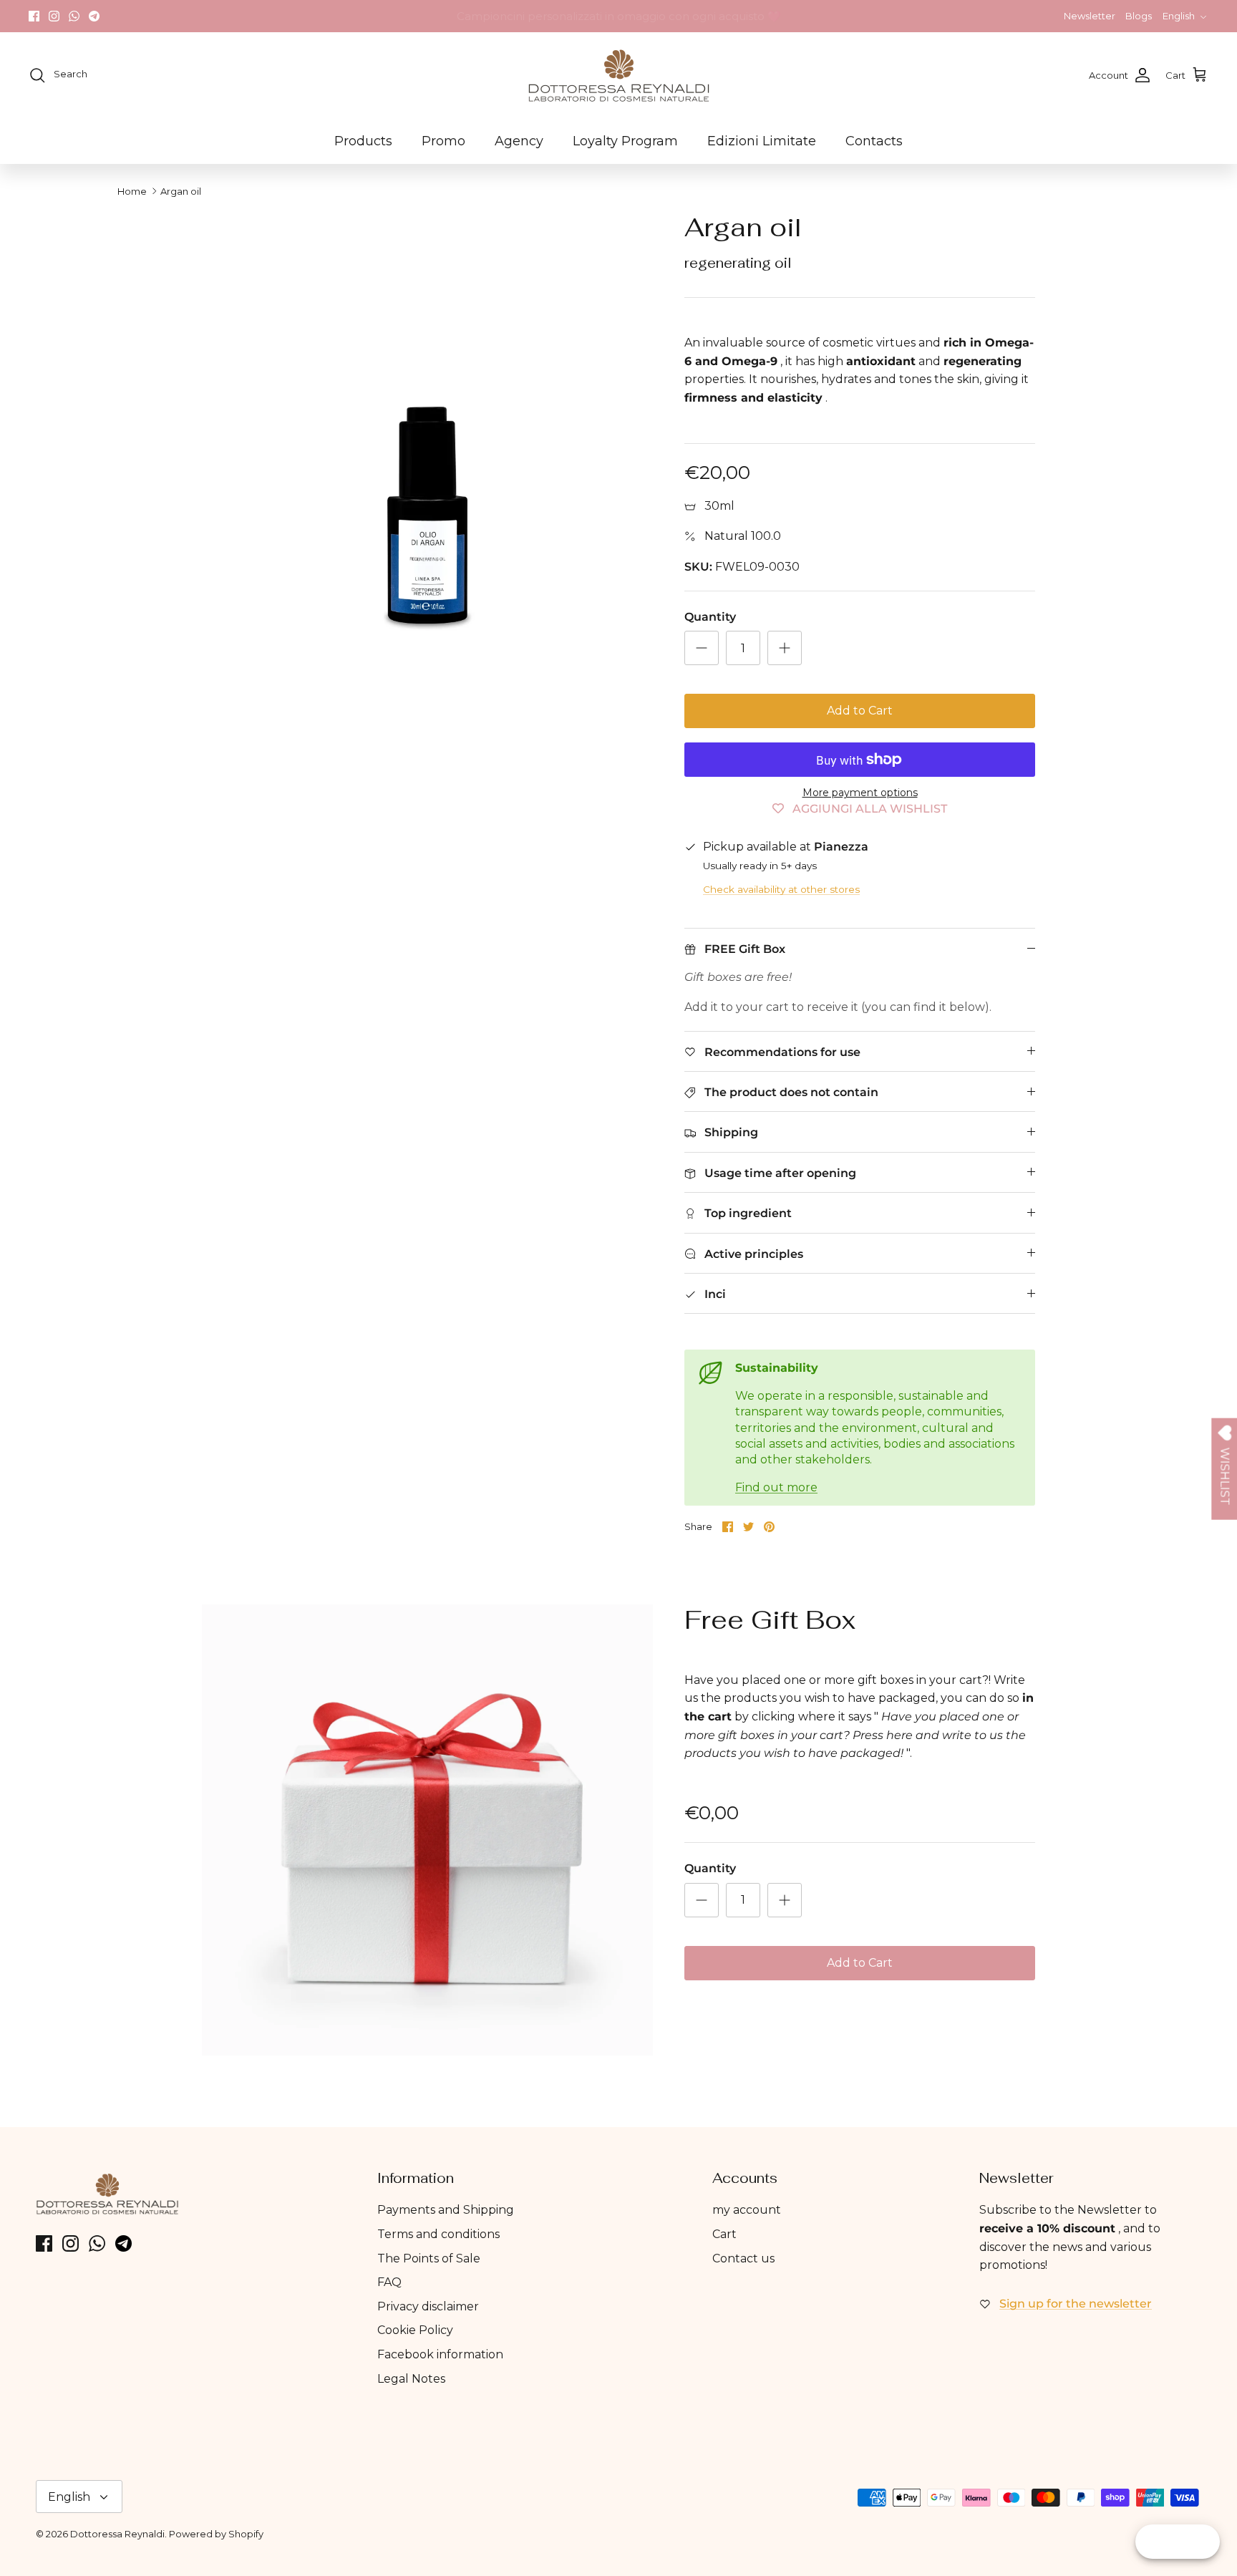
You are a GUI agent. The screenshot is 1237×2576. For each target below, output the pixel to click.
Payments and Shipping (446, 2210)
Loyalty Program (625, 141)
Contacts (874, 141)
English (1179, 16)
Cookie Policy (415, 2330)
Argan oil (181, 191)
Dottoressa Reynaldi (117, 2534)
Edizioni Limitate (762, 141)
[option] (427, 437)
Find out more (776, 1487)
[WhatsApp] (74, 16)
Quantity (710, 617)
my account (747, 2210)
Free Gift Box (770, 1620)
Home (132, 191)
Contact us (743, 2258)
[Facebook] (34, 16)
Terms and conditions (438, 2234)
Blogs (1139, 16)
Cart (724, 2234)
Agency (519, 141)
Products (363, 141)
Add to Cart (860, 711)
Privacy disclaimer (428, 2306)
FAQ (389, 2282)
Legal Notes (411, 2379)
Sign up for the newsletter (1076, 2304)
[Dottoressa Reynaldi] (619, 75)
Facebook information (440, 2354)
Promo (443, 141)
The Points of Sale (429, 2258)
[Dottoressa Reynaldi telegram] (94, 16)
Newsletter (1090, 16)
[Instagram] (54, 16)
